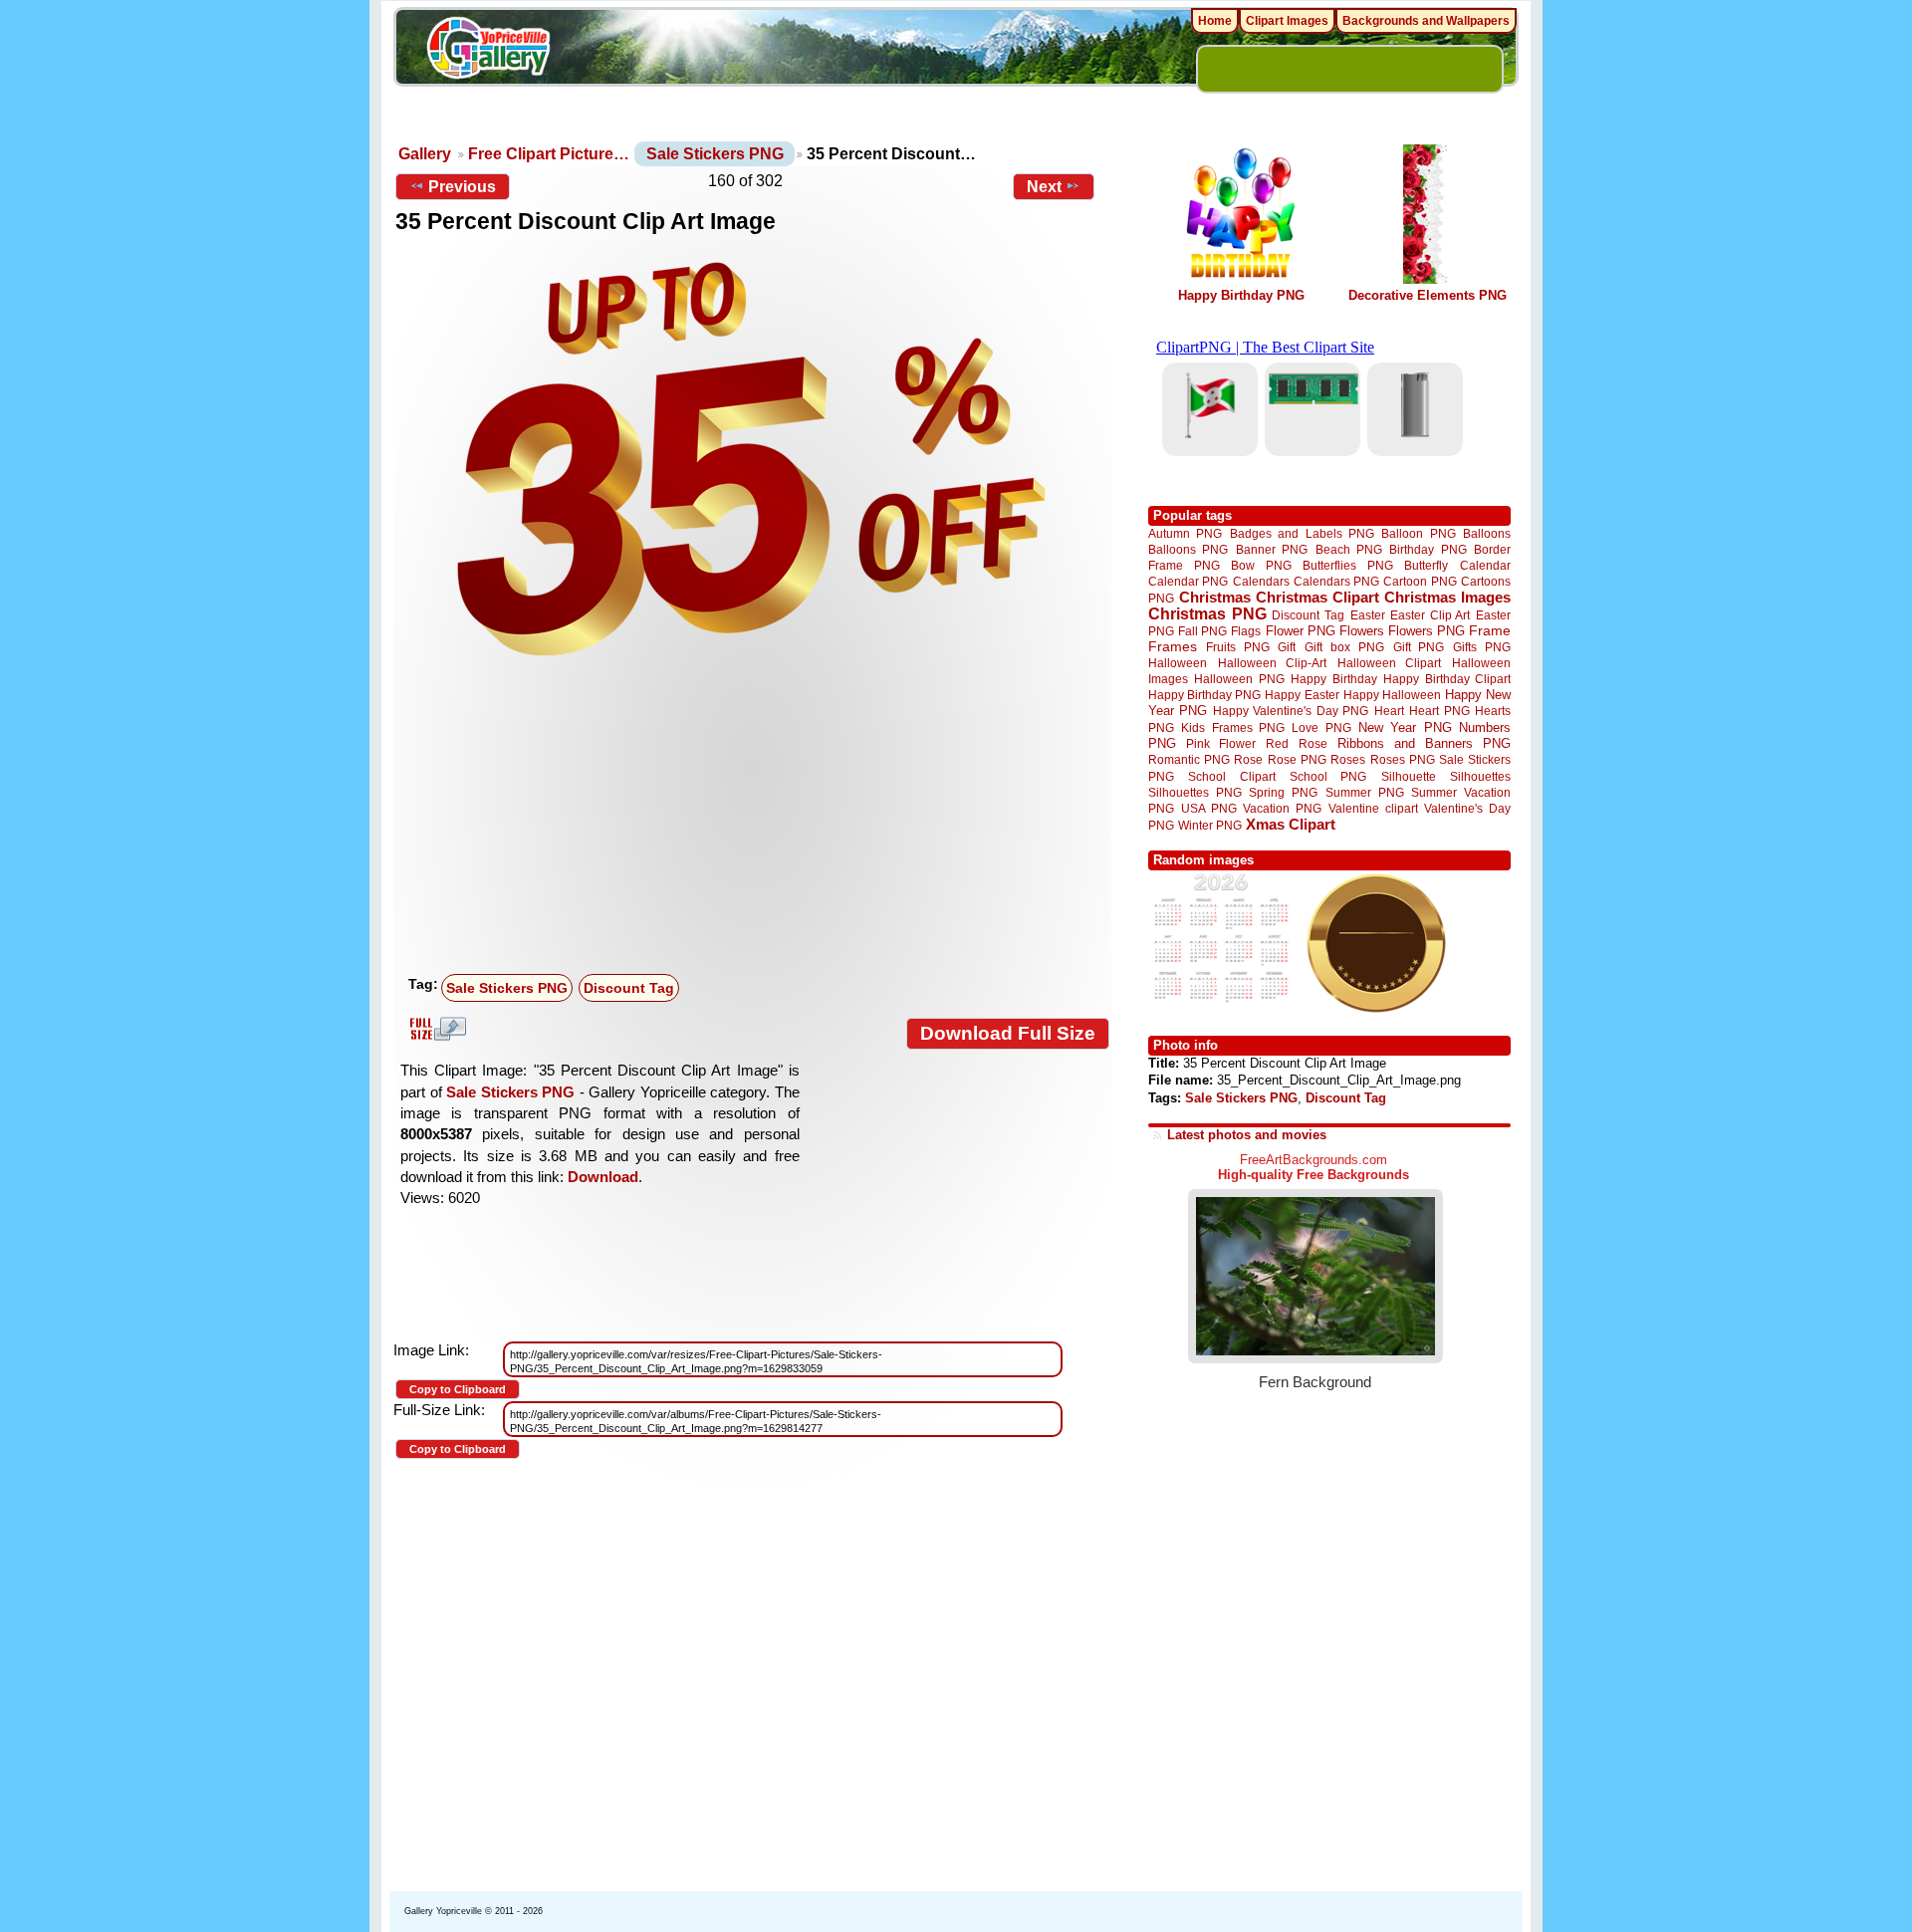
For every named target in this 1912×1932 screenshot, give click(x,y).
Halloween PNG (1239, 679)
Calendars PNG (1336, 581)
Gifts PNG (1482, 647)
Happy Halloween (1392, 695)
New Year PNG (1405, 727)
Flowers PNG (1427, 631)
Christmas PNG (1207, 614)
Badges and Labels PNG (1302, 533)
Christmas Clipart (1317, 597)
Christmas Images (1447, 597)
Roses (1348, 760)
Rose (1248, 760)
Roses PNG (1403, 760)
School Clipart (1231, 776)
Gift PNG (1419, 647)
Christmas (1215, 597)
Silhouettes (1480, 776)
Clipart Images (1287, 21)
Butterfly (1426, 565)
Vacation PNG (1282, 808)
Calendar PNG (1188, 581)
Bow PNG (1261, 565)
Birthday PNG (1428, 549)
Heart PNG (1439, 711)
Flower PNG (1301, 631)
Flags (1246, 631)
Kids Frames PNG (1233, 727)
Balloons (1487, 533)
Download (603, 1177)
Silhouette (1409, 776)
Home (1215, 21)
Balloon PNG (1418, 533)
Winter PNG (1210, 825)
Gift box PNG (1344, 647)
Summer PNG (1365, 792)
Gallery (425, 154)
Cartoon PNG (1420, 581)
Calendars (1261, 581)
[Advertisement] (757, 818)
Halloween (1178, 663)
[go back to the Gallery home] (488, 51)
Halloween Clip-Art (1273, 663)
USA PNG (1209, 808)
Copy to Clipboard (458, 1389)
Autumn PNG (1185, 533)
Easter (1368, 615)
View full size (435, 1029)
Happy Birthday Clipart (1447, 679)
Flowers (1362, 631)
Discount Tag (629, 988)
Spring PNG (1283, 792)
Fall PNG (1202, 631)
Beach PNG (1349, 549)
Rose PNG (1297, 760)
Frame (1490, 631)
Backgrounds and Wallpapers (1426, 21)
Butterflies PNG (1348, 565)
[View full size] (752, 459)
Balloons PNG (1188, 549)
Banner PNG (1272, 549)
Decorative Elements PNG (1428, 295)
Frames (1173, 647)
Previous (462, 187)
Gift (1287, 647)
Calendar (1485, 565)
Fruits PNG (1238, 647)
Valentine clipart (1373, 808)
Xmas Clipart (1291, 824)
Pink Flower (1221, 743)
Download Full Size (1008, 1033)
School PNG (1328, 776)
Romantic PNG (1189, 760)
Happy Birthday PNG (1241, 295)
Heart (1389, 711)
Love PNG (1321, 728)
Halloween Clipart (1390, 663)
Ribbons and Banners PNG (1424, 743)
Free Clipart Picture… (549, 154)
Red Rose (1296, 743)
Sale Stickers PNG (715, 154)
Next (1044, 187)
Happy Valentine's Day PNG (1291, 711)
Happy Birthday (1333, 679)
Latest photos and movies (1247, 1135)
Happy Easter (1302, 695)
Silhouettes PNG (1195, 792)
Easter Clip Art (1430, 615)
